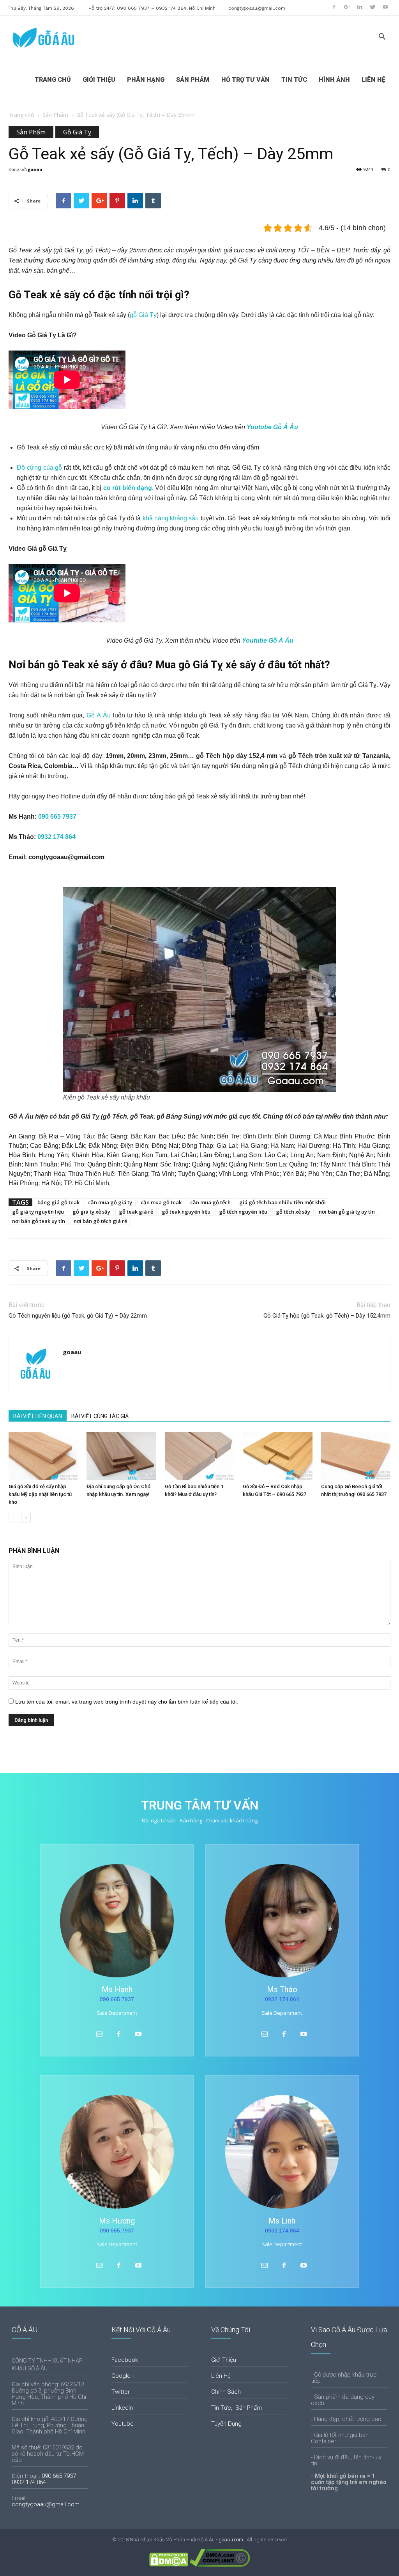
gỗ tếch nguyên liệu (243, 1212)
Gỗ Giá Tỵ (77, 132)
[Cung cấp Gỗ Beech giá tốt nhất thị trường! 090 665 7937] (356, 1456)
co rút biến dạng (128, 488)
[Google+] (347, 7)
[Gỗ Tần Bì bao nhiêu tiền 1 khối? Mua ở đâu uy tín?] (199, 1456)
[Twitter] (373, 7)
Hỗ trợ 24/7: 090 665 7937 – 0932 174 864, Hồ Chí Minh (152, 8)
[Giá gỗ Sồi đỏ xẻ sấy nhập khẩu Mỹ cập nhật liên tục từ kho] (43, 1456)
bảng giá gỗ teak (58, 1202)
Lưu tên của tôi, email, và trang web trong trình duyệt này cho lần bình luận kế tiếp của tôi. (127, 1702)
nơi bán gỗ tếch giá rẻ (100, 1221)
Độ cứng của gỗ (39, 468)
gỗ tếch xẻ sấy (293, 1212)
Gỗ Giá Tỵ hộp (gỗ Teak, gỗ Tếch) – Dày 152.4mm (327, 1316)
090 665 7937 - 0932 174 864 (48, 2479)
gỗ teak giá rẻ (136, 1212)
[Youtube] (385, 7)
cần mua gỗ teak (161, 1202)
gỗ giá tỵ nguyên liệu (38, 1212)
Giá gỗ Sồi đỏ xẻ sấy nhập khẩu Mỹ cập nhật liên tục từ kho (40, 1494)
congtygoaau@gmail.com (257, 8)
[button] (382, 38)
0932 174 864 (56, 837)
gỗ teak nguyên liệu (186, 1212)
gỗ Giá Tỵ (143, 315)
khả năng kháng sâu (171, 518)
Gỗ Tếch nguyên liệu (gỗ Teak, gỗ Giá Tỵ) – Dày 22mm (78, 1316)
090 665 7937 (57, 817)
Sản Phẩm (55, 115)
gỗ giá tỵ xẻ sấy (91, 1212)
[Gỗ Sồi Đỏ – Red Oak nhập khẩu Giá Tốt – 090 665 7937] (277, 1456)
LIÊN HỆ (373, 80)
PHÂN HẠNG (146, 80)
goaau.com (231, 2540)
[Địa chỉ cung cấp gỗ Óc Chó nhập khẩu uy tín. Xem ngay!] (121, 1456)
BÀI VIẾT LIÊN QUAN (38, 1416)
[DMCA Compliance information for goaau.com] (220, 2565)
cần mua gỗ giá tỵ (110, 1202)
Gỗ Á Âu (99, 715)
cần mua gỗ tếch (210, 1202)
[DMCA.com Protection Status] (169, 2565)
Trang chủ (21, 115)
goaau (35, 169)
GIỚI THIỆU (99, 80)
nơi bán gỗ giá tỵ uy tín (347, 1212)
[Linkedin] (360, 7)
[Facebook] (334, 7)
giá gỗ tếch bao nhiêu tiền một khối (282, 1202)
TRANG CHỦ (53, 80)
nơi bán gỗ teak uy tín (39, 1221)
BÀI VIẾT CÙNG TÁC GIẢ (100, 1416)
